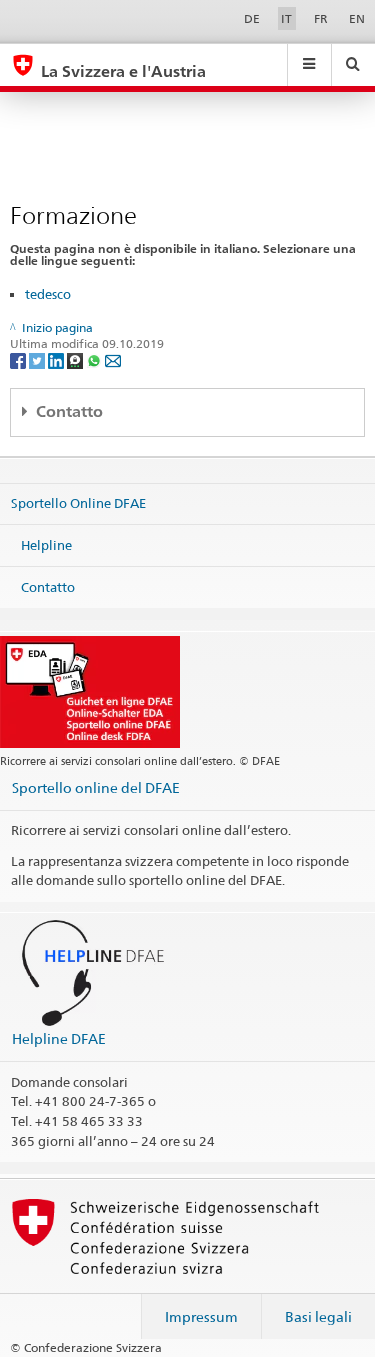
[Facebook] (19, 360)
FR (321, 18)
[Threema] (76, 360)
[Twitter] (38, 360)
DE (252, 18)
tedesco (48, 294)
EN (357, 18)
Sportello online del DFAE (96, 787)
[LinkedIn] (57, 360)
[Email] (113, 360)
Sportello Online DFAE (78, 503)
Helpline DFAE (59, 1038)
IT (286, 18)
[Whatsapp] (95, 360)
